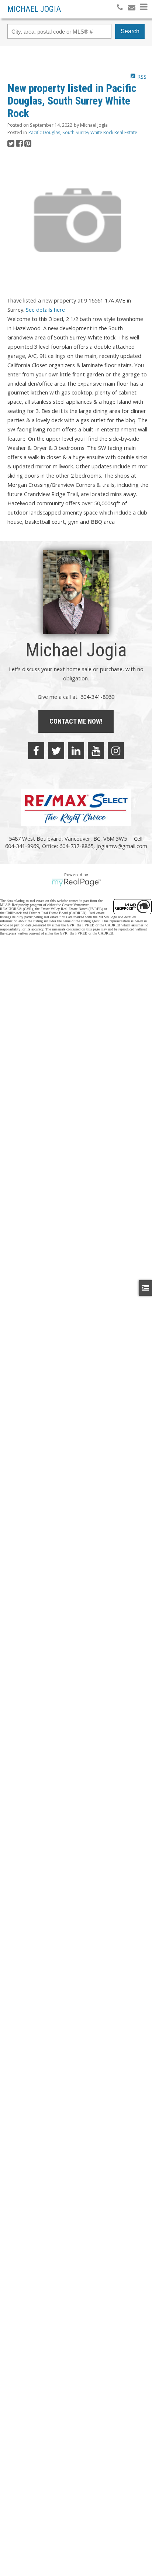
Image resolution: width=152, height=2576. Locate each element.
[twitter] (56, 751)
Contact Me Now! (76, 721)
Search (130, 31)
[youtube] (96, 751)
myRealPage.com (76, 882)
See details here (45, 310)
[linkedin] (76, 751)
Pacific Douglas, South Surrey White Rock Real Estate (83, 132)
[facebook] (36, 751)
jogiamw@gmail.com (122, 846)
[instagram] (116, 751)
